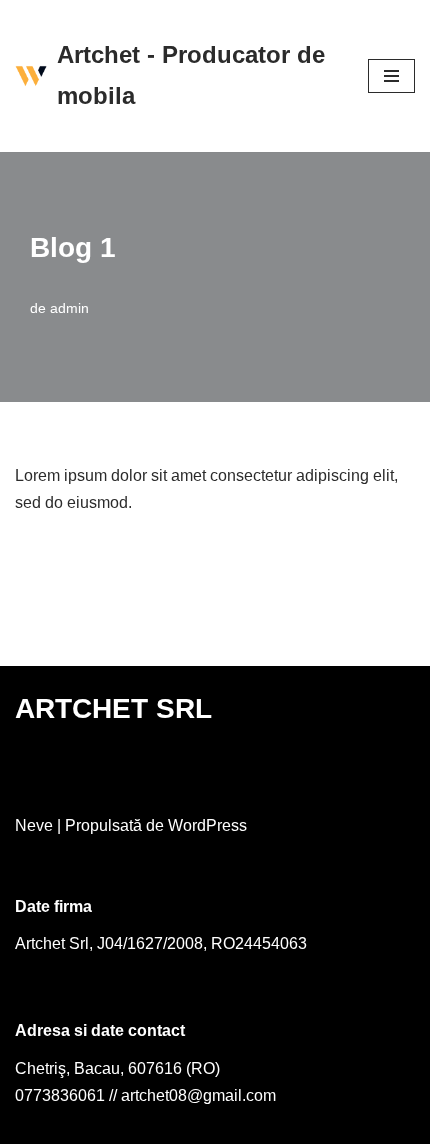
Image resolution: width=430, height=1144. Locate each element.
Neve (34, 825)
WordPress (207, 825)
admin (69, 308)
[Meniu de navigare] (391, 76)
